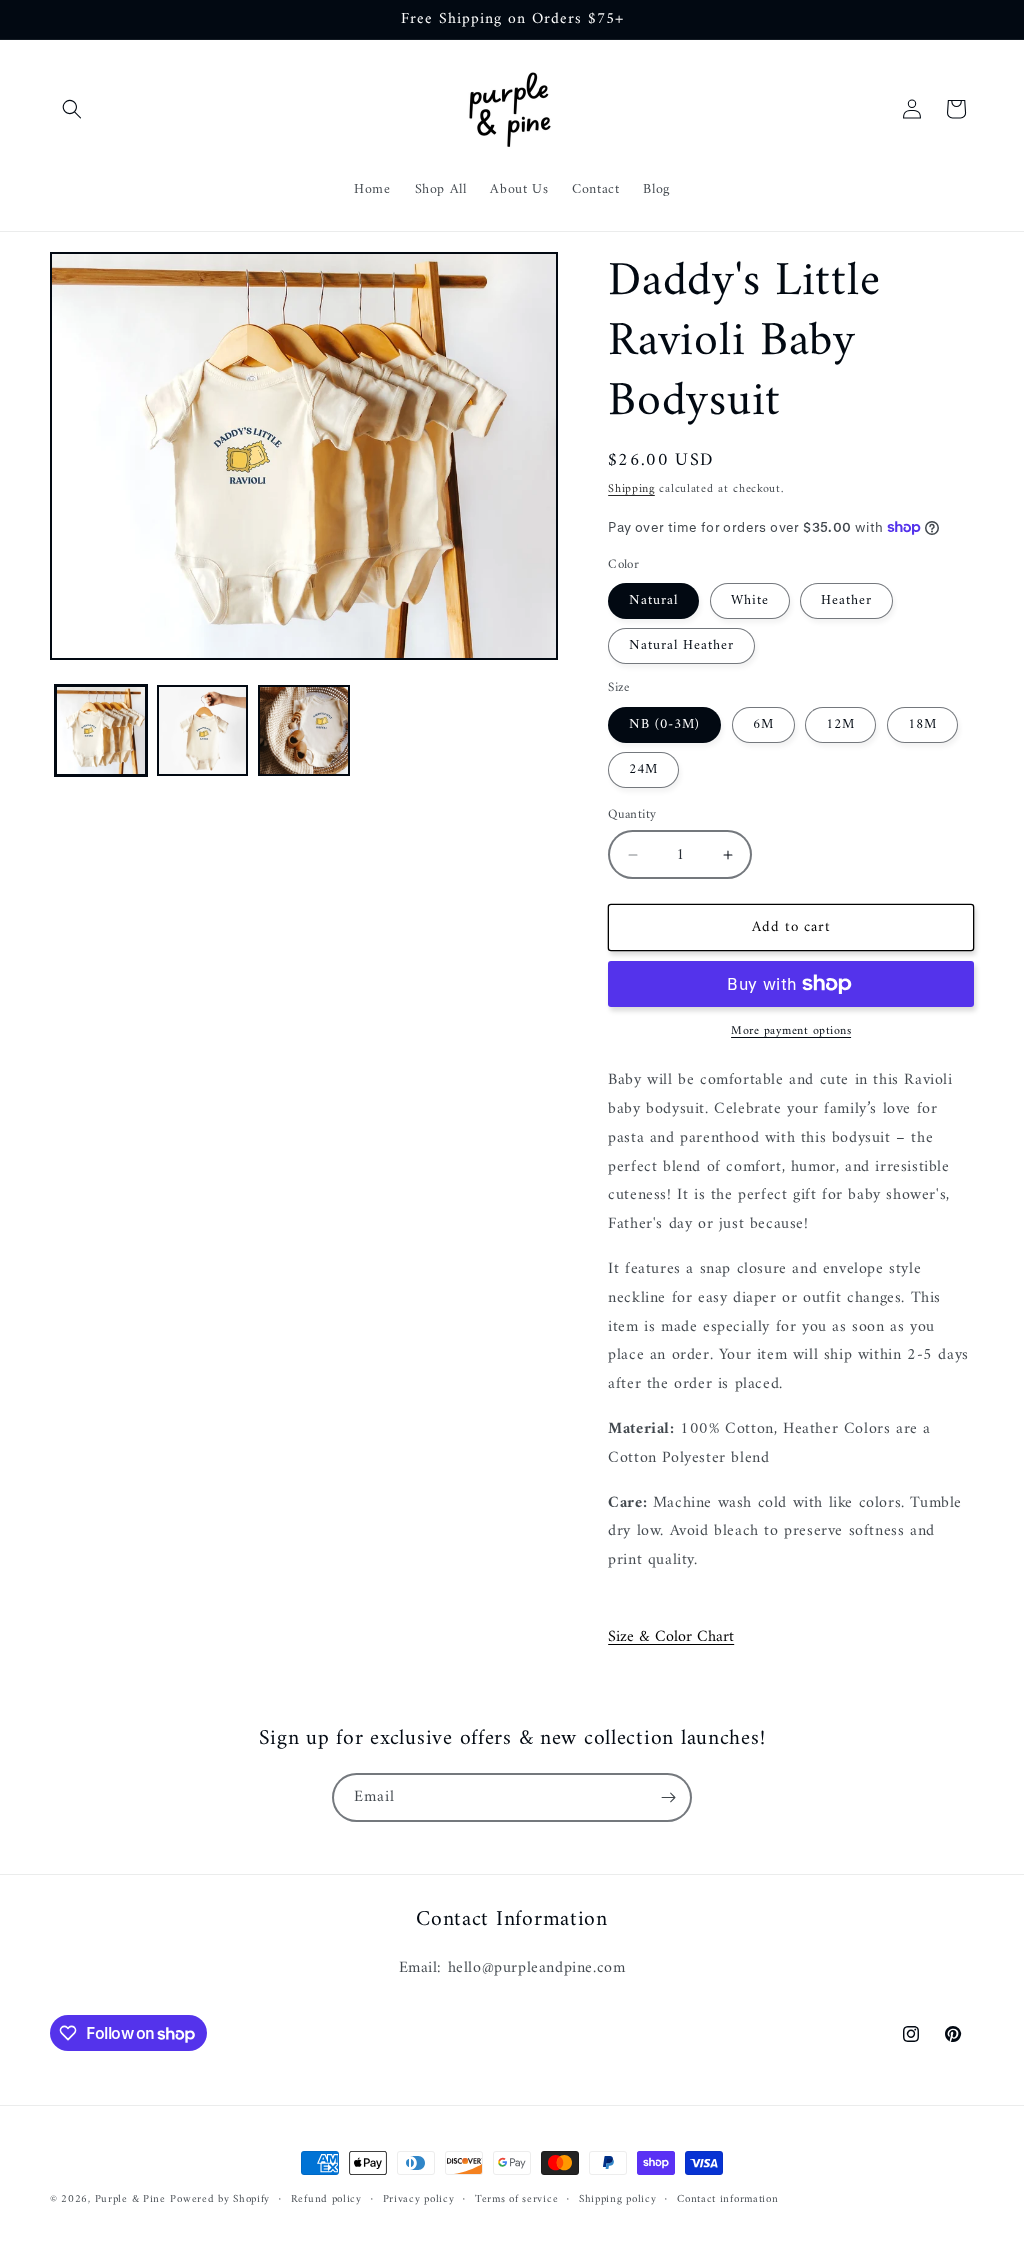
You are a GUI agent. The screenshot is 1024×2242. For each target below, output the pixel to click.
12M (840, 724)
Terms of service (516, 2200)
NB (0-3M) (664, 724)
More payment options (791, 1032)
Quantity (632, 815)
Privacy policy (419, 2200)
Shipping (631, 489)
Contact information (727, 2200)
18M (922, 724)
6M (763, 724)
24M (643, 769)
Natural (653, 600)
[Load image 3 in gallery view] (304, 731)
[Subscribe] (668, 1797)
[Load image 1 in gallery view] (101, 731)
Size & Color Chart (671, 1637)
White (750, 600)
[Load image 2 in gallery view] (203, 731)
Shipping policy (618, 2200)
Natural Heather (681, 645)
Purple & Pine (130, 2199)
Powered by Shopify (220, 2199)
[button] (72, 109)
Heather (846, 600)
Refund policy (326, 2200)
